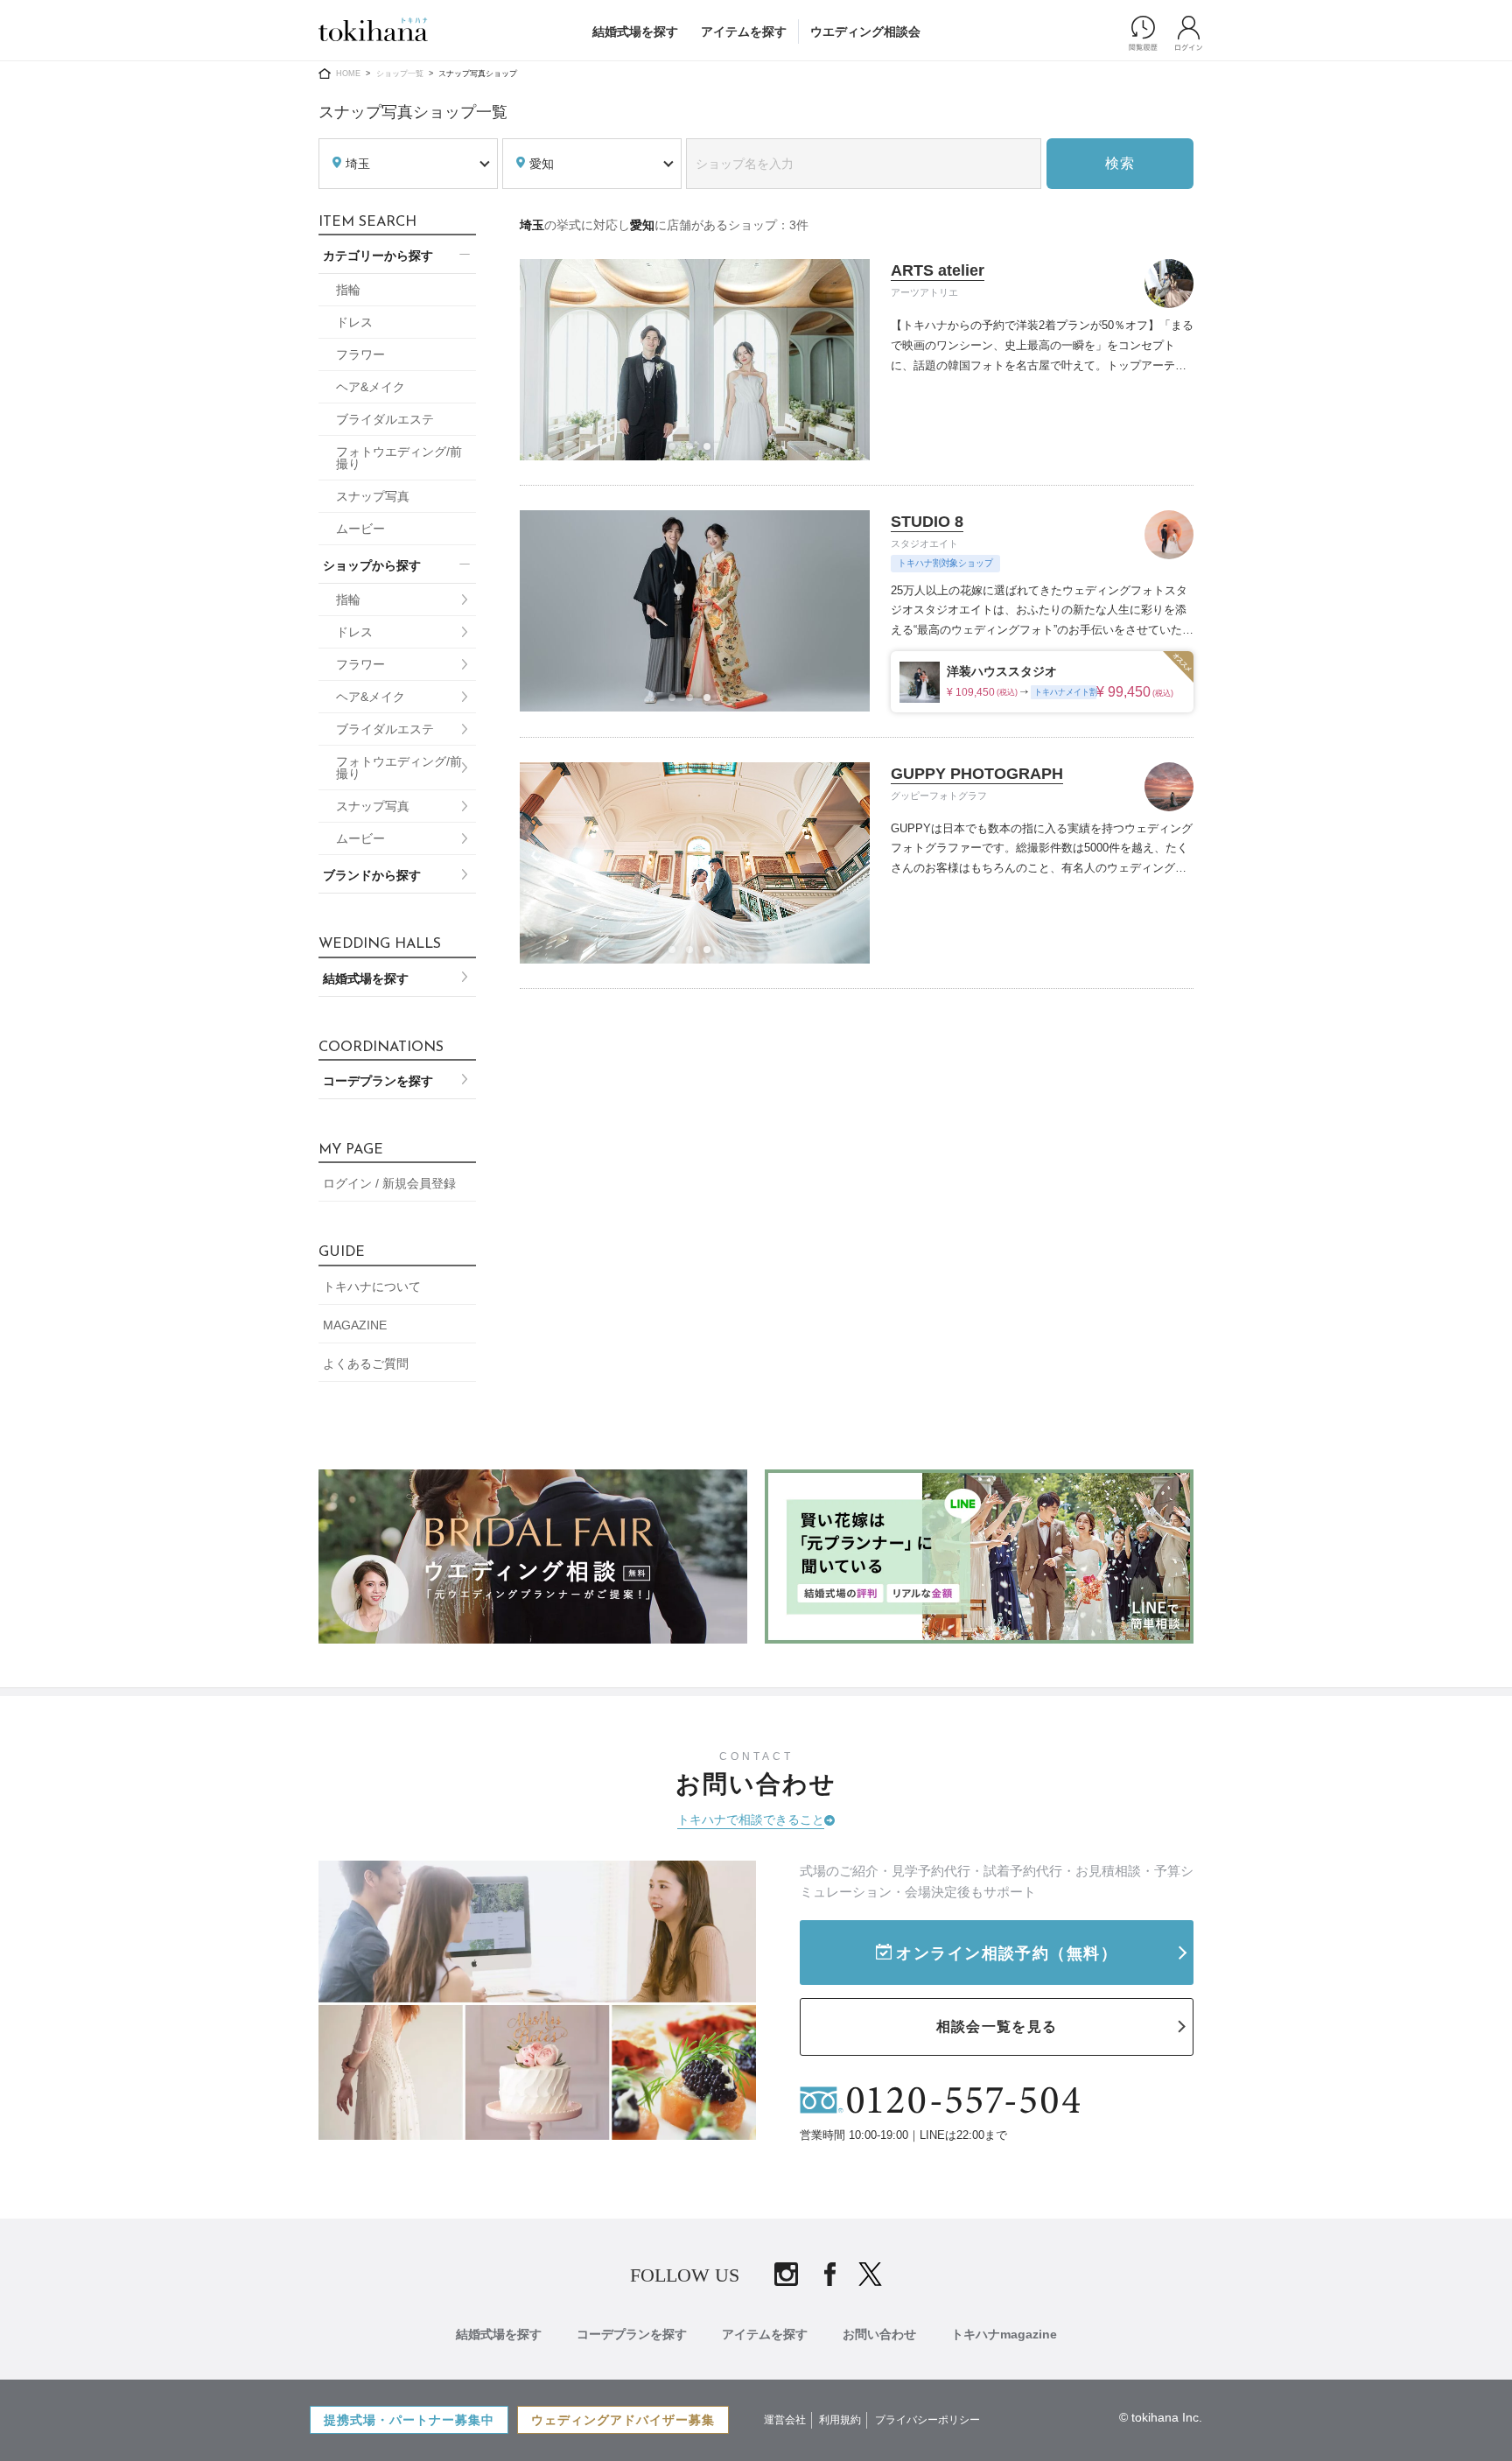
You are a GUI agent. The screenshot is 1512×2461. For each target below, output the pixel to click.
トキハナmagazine (1004, 2334)
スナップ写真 (373, 496)
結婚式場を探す (635, 32)
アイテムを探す (744, 32)
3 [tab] (712, 452)
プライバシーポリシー (927, 2420)
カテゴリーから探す (378, 256)
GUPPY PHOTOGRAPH (977, 774)
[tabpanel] (695, 360)
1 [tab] (677, 452)
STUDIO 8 (927, 522)
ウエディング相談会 (865, 32)
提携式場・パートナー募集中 (409, 2420)
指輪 (348, 290)
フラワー (360, 354)
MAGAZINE (355, 1325)
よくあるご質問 (366, 1364)
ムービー (360, 529)
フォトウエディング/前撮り (399, 458)
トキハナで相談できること (751, 1819)
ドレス (354, 322)
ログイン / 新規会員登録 (389, 1183)
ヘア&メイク (371, 387)
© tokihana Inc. (1161, 2417)
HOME (348, 74)
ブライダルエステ (385, 419)
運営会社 (785, 2420)
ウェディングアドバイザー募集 (623, 2420)
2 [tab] (695, 452)
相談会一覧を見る (997, 2026)
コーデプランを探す (378, 1081)
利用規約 (840, 2420)
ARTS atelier (938, 270)
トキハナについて (372, 1287)
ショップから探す (372, 565)
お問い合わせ (879, 2334)
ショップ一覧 (400, 74)
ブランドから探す (372, 875)
